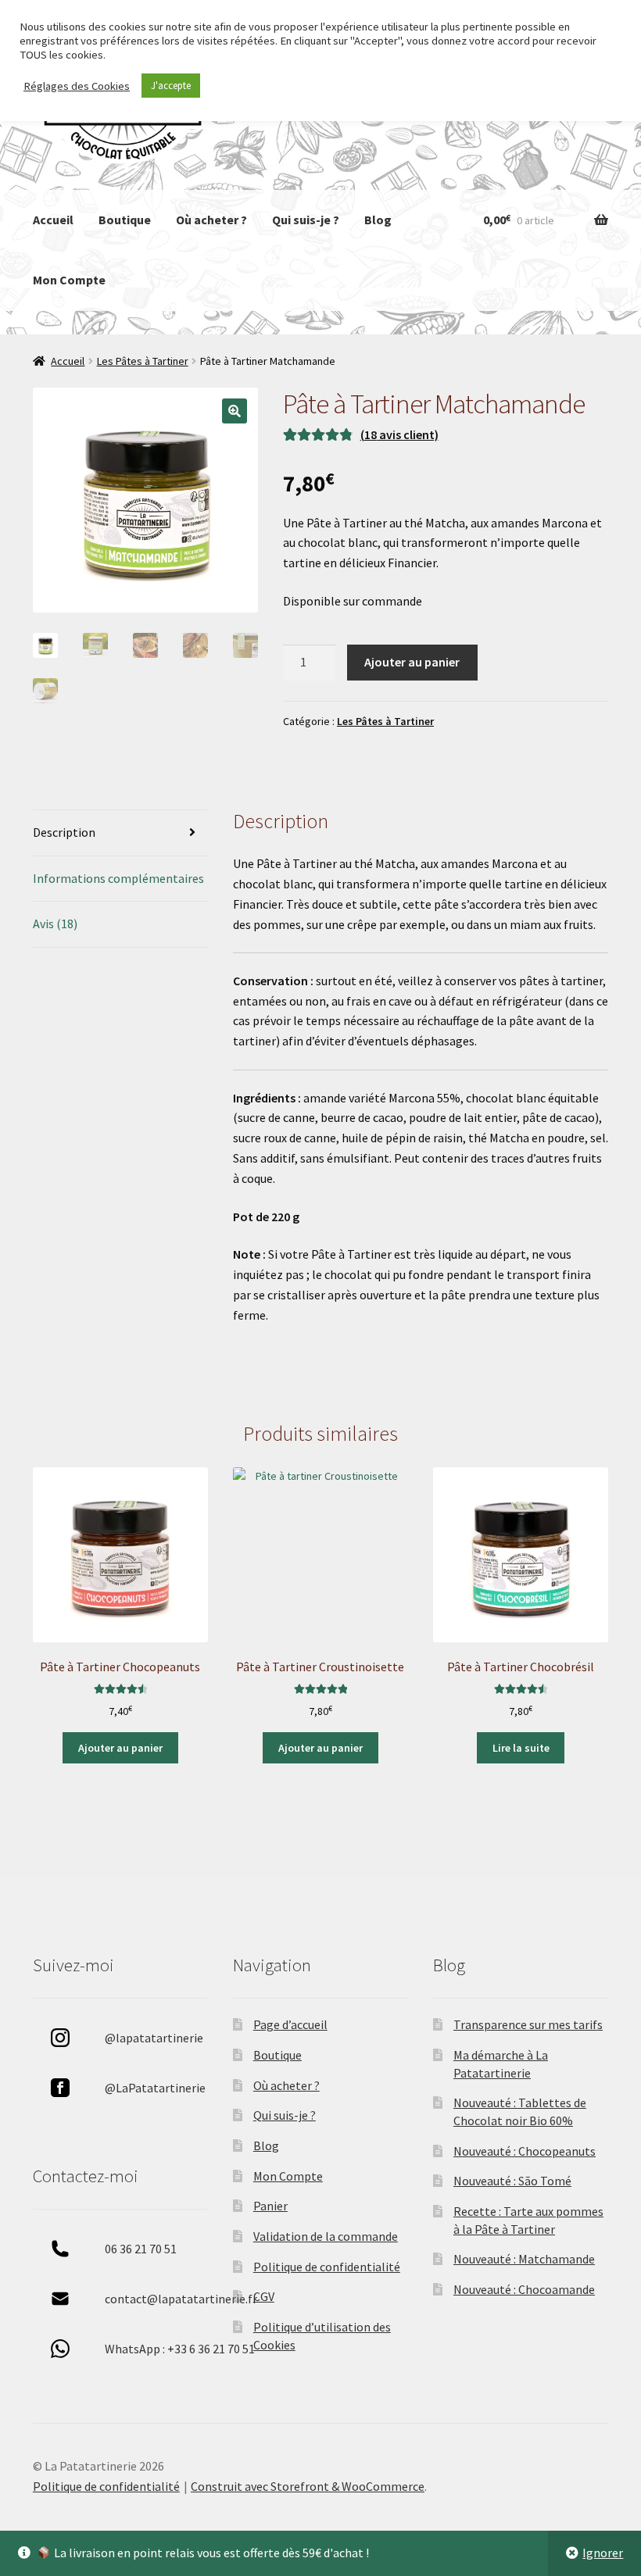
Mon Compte (69, 280)
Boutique (125, 220)
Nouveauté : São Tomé (512, 2181)
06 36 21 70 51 (141, 2249)
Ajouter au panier (412, 662)
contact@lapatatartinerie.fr (181, 2299)
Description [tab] (64, 832)
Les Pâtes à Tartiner (143, 361)
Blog (378, 220)
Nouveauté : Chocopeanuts (525, 2151)
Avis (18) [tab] (55, 924)
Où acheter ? (211, 220)
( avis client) (399, 434)
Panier (270, 2206)
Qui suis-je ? (306, 220)
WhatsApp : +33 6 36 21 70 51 (180, 2349)
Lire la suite (521, 1748)
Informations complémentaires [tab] (118, 878)
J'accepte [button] (171, 86)
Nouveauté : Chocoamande (524, 2289)
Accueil (53, 220)
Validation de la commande (326, 2236)
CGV (264, 2296)
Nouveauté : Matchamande (524, 2259)
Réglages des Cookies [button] (77, 86)
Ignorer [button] (603, 2553)
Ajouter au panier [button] (120, 1748)
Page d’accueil (290, 2024)
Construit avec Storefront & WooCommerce (308, 2486)
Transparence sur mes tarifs (528, 2024)
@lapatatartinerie (154, 2038)
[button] (235, 411)
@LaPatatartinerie (155, 2088)
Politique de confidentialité (327, 2267)
